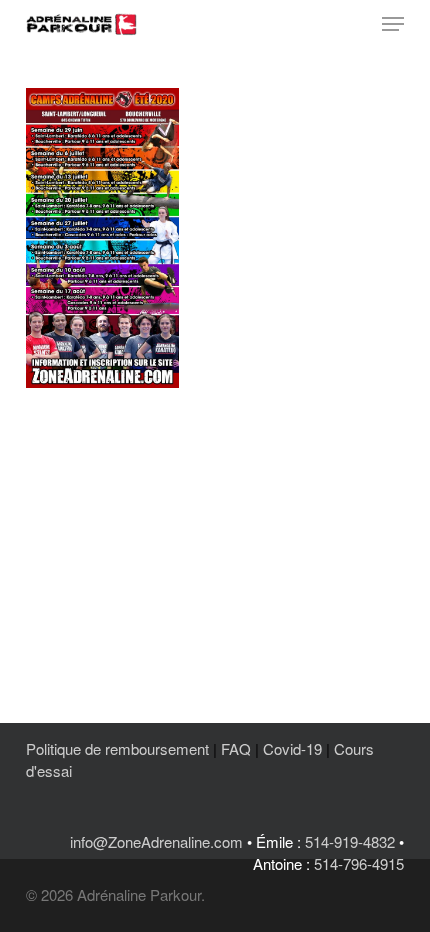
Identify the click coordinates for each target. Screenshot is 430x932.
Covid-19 (292, 748)
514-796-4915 (359, 863)
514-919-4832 (350, 841)
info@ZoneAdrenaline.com (156, 841)
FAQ (236, 748)
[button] (393, 24)
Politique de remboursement (117, 748)
